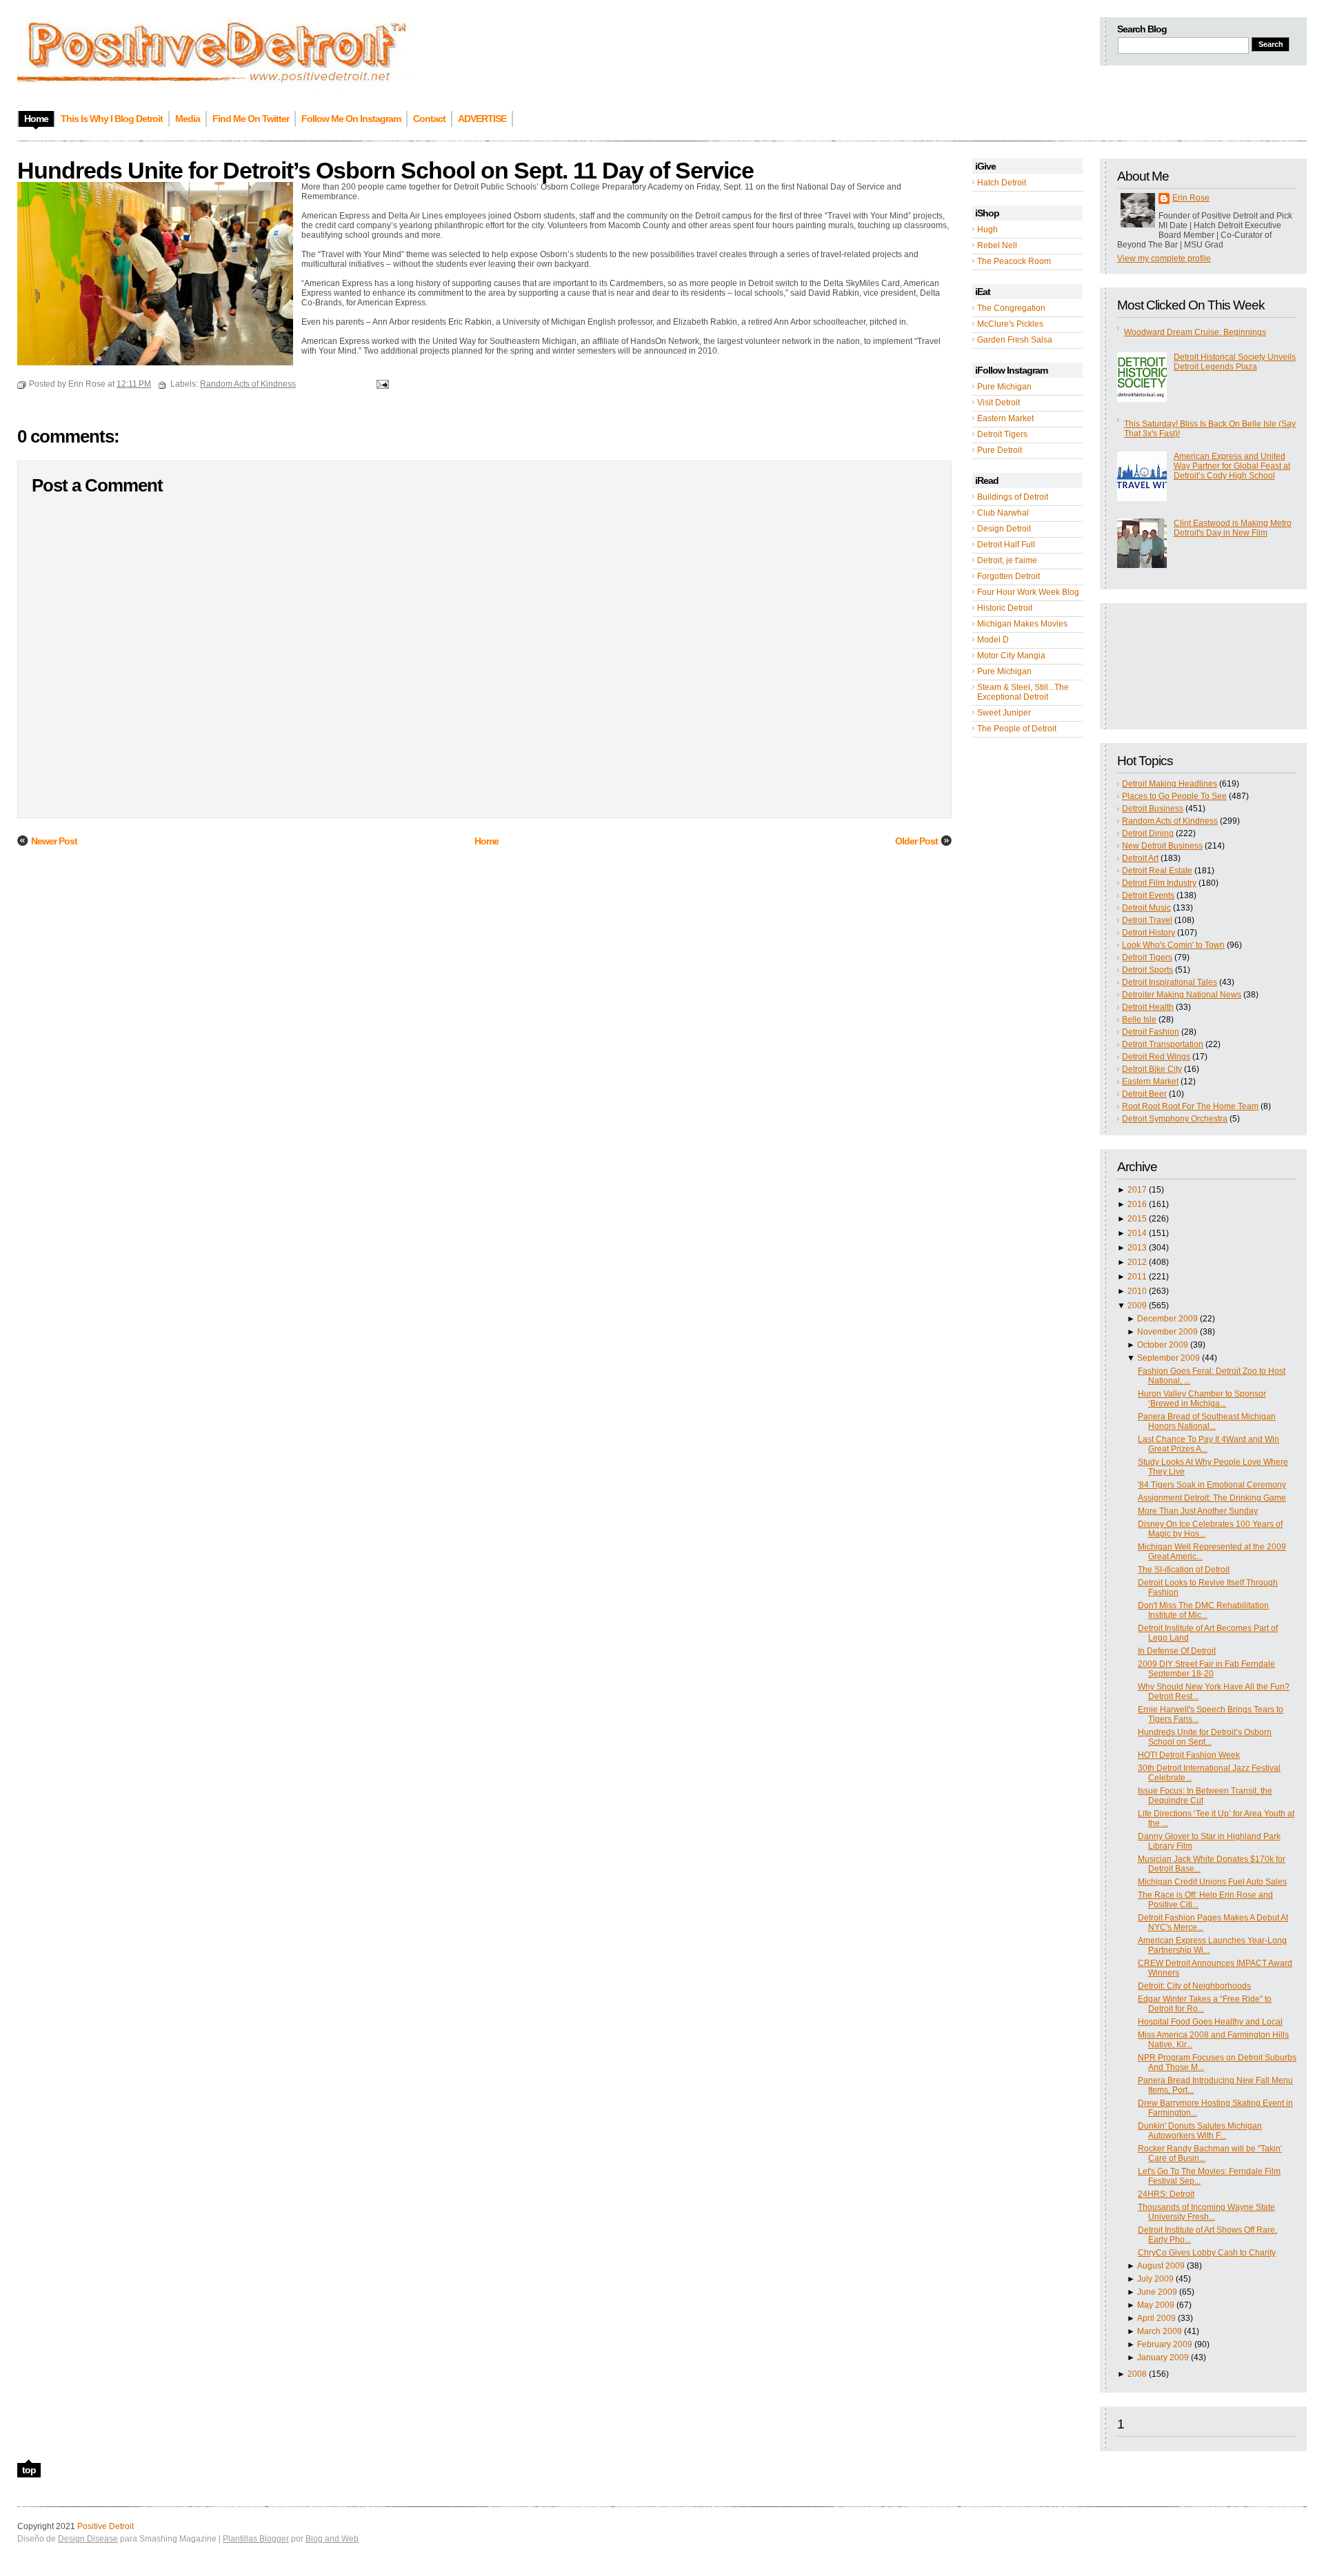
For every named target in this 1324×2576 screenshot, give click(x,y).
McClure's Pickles (1010, 324)
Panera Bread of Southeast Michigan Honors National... (1207, 1421)
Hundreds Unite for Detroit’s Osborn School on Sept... (1205, 1737)
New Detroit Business (1162, 846)
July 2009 (1155, 2279)
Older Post (916, 841)
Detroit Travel (1147, 920)
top (29, 2470)
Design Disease (88, 2539)
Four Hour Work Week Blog (1028, 592)
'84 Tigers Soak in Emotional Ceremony (1212, 1485)
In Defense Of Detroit (1177, 1651)
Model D (993, 640)
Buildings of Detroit (1013, 497)
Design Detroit (1004, 529)
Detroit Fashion (1151, 1032)
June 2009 (1157, 2292)
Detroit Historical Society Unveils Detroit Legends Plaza (1235, 362)
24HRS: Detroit (1166, 2194)
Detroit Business (1153, 809)
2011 (1137, 1277)
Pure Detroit (1000, 450)
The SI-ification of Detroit (1184, 1570)
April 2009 (1156, 2318)
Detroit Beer (1144, 1094)
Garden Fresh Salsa (1015, 340)
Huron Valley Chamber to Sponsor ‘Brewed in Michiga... (1202, 1399)
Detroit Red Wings (1156, 1057)
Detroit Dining (1148, 833)
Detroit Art (1140, 858)
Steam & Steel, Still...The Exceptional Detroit (1023, 692)
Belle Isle (1139, 1020)
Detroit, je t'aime (1007, 560)
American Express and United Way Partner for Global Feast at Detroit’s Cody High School (1232, 466)
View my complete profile (1164, 258)
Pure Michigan (1004, 387)
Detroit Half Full (1006, 545)
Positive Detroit (106, 2526)
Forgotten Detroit (1009, 576)
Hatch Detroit (1002, 183)
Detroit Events (1148, 895)
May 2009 (1156, 2305)
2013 (1137, 1248)
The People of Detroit (1017, 729)
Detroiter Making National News (1182, 995)
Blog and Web (332, 2539)
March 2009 (1160, 2331)
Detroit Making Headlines (1170, 784)
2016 (1137, 1204)
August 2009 (1161, 2266)
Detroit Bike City (1152, 1069)
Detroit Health (1148, 1007)
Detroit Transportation (1163, 1044)
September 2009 (1168, 1358)
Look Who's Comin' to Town (1173, 945)
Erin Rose (1191, 198)
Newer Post (54, 841)
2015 (1137, 1219)
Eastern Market (1005, 418)
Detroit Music (1146, 908)
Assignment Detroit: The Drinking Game (1212, 1498)
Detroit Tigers (1002, 434)
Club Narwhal (1003, 513)
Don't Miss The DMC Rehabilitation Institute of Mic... (1203, 1610)
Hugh (987, 230)
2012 (1137, 1262)
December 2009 (1167, 1319)
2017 (1137, 1190)
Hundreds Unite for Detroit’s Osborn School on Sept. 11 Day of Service (385, 170)
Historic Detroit (1005, 608)
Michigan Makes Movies (1022, 624)
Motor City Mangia (1011, 656)
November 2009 (1167, 1332)
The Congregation (1011, 308)
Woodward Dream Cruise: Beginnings (1195, 332)
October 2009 (1163, 1345)
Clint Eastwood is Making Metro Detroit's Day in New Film (1233, 528)
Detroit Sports (1147, 970)
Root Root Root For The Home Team (1190, 1106)
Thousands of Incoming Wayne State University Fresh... (1206, 2212)
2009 (1137, 1306)
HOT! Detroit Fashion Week (1189, 1755)
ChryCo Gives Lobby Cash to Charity (1207, 2253)
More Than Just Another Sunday (1198, 1511)
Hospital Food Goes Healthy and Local (1210, 2022)
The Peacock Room (1014, 261)
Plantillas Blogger (256, 2539)
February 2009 (1165, 2344)
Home (487, 841)
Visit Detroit (999, 403)
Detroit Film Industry (1159, 883)
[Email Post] (381, 384)
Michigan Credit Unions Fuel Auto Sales (1212, 1882)
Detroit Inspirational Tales (1170, 982)
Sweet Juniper (1004, 713)
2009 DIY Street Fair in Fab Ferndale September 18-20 (1206, 1669)
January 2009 (1163, 2357)
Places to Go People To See (1174, 796)
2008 (1137, 2374)
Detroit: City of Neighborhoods (1194, 1986)
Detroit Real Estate (1157, 871)
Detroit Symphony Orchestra (1175, 1119)
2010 (1137, 1291)
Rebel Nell (997, 245)
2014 (1137, 1233)
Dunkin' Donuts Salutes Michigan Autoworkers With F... (1200, 2131)
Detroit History (1149, 933)
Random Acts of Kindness (1170, 821)
